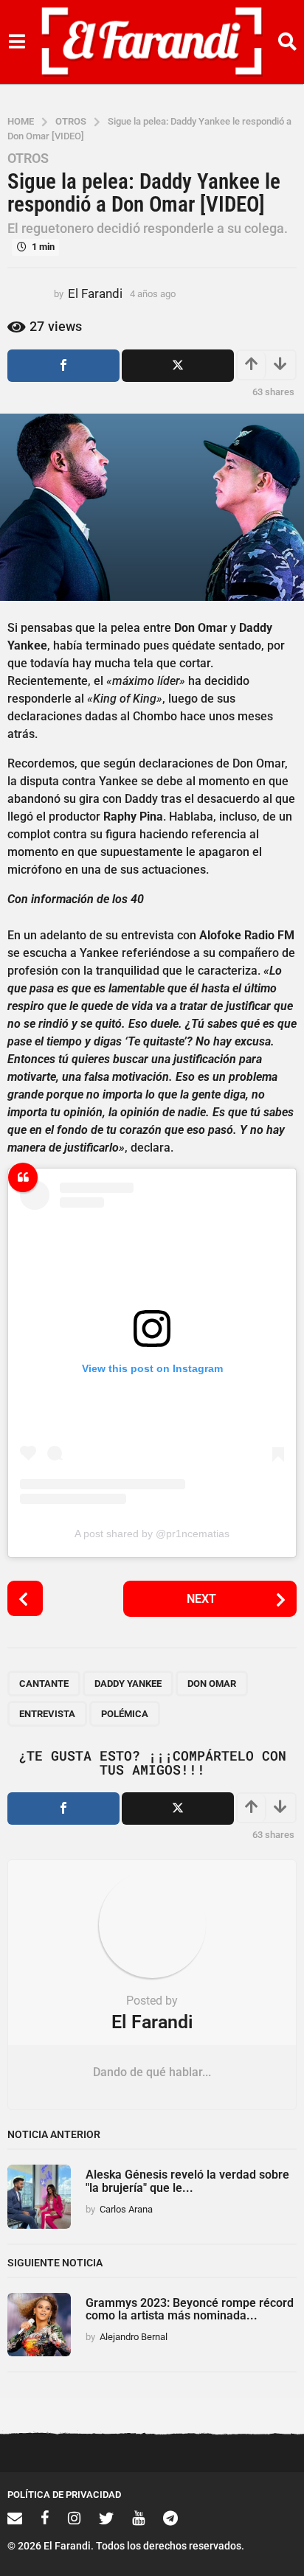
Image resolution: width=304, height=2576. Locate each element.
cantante (44, 1684)
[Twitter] (106, 2518)
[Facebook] (45, 2518)
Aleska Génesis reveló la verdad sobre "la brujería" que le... (187, 2181)
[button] (17, 42)
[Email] (15, 2518)
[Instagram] (74, 2518)
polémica (125, 1714)
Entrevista (47, 1714)
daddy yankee (128, 1684)
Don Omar (212, 1684)
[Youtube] (138, 2518)
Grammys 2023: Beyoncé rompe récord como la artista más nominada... (190, 2309)
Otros (28, 159)
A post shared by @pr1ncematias (152, 1534)
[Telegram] (170, 2518)
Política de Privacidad (64, 2495)
